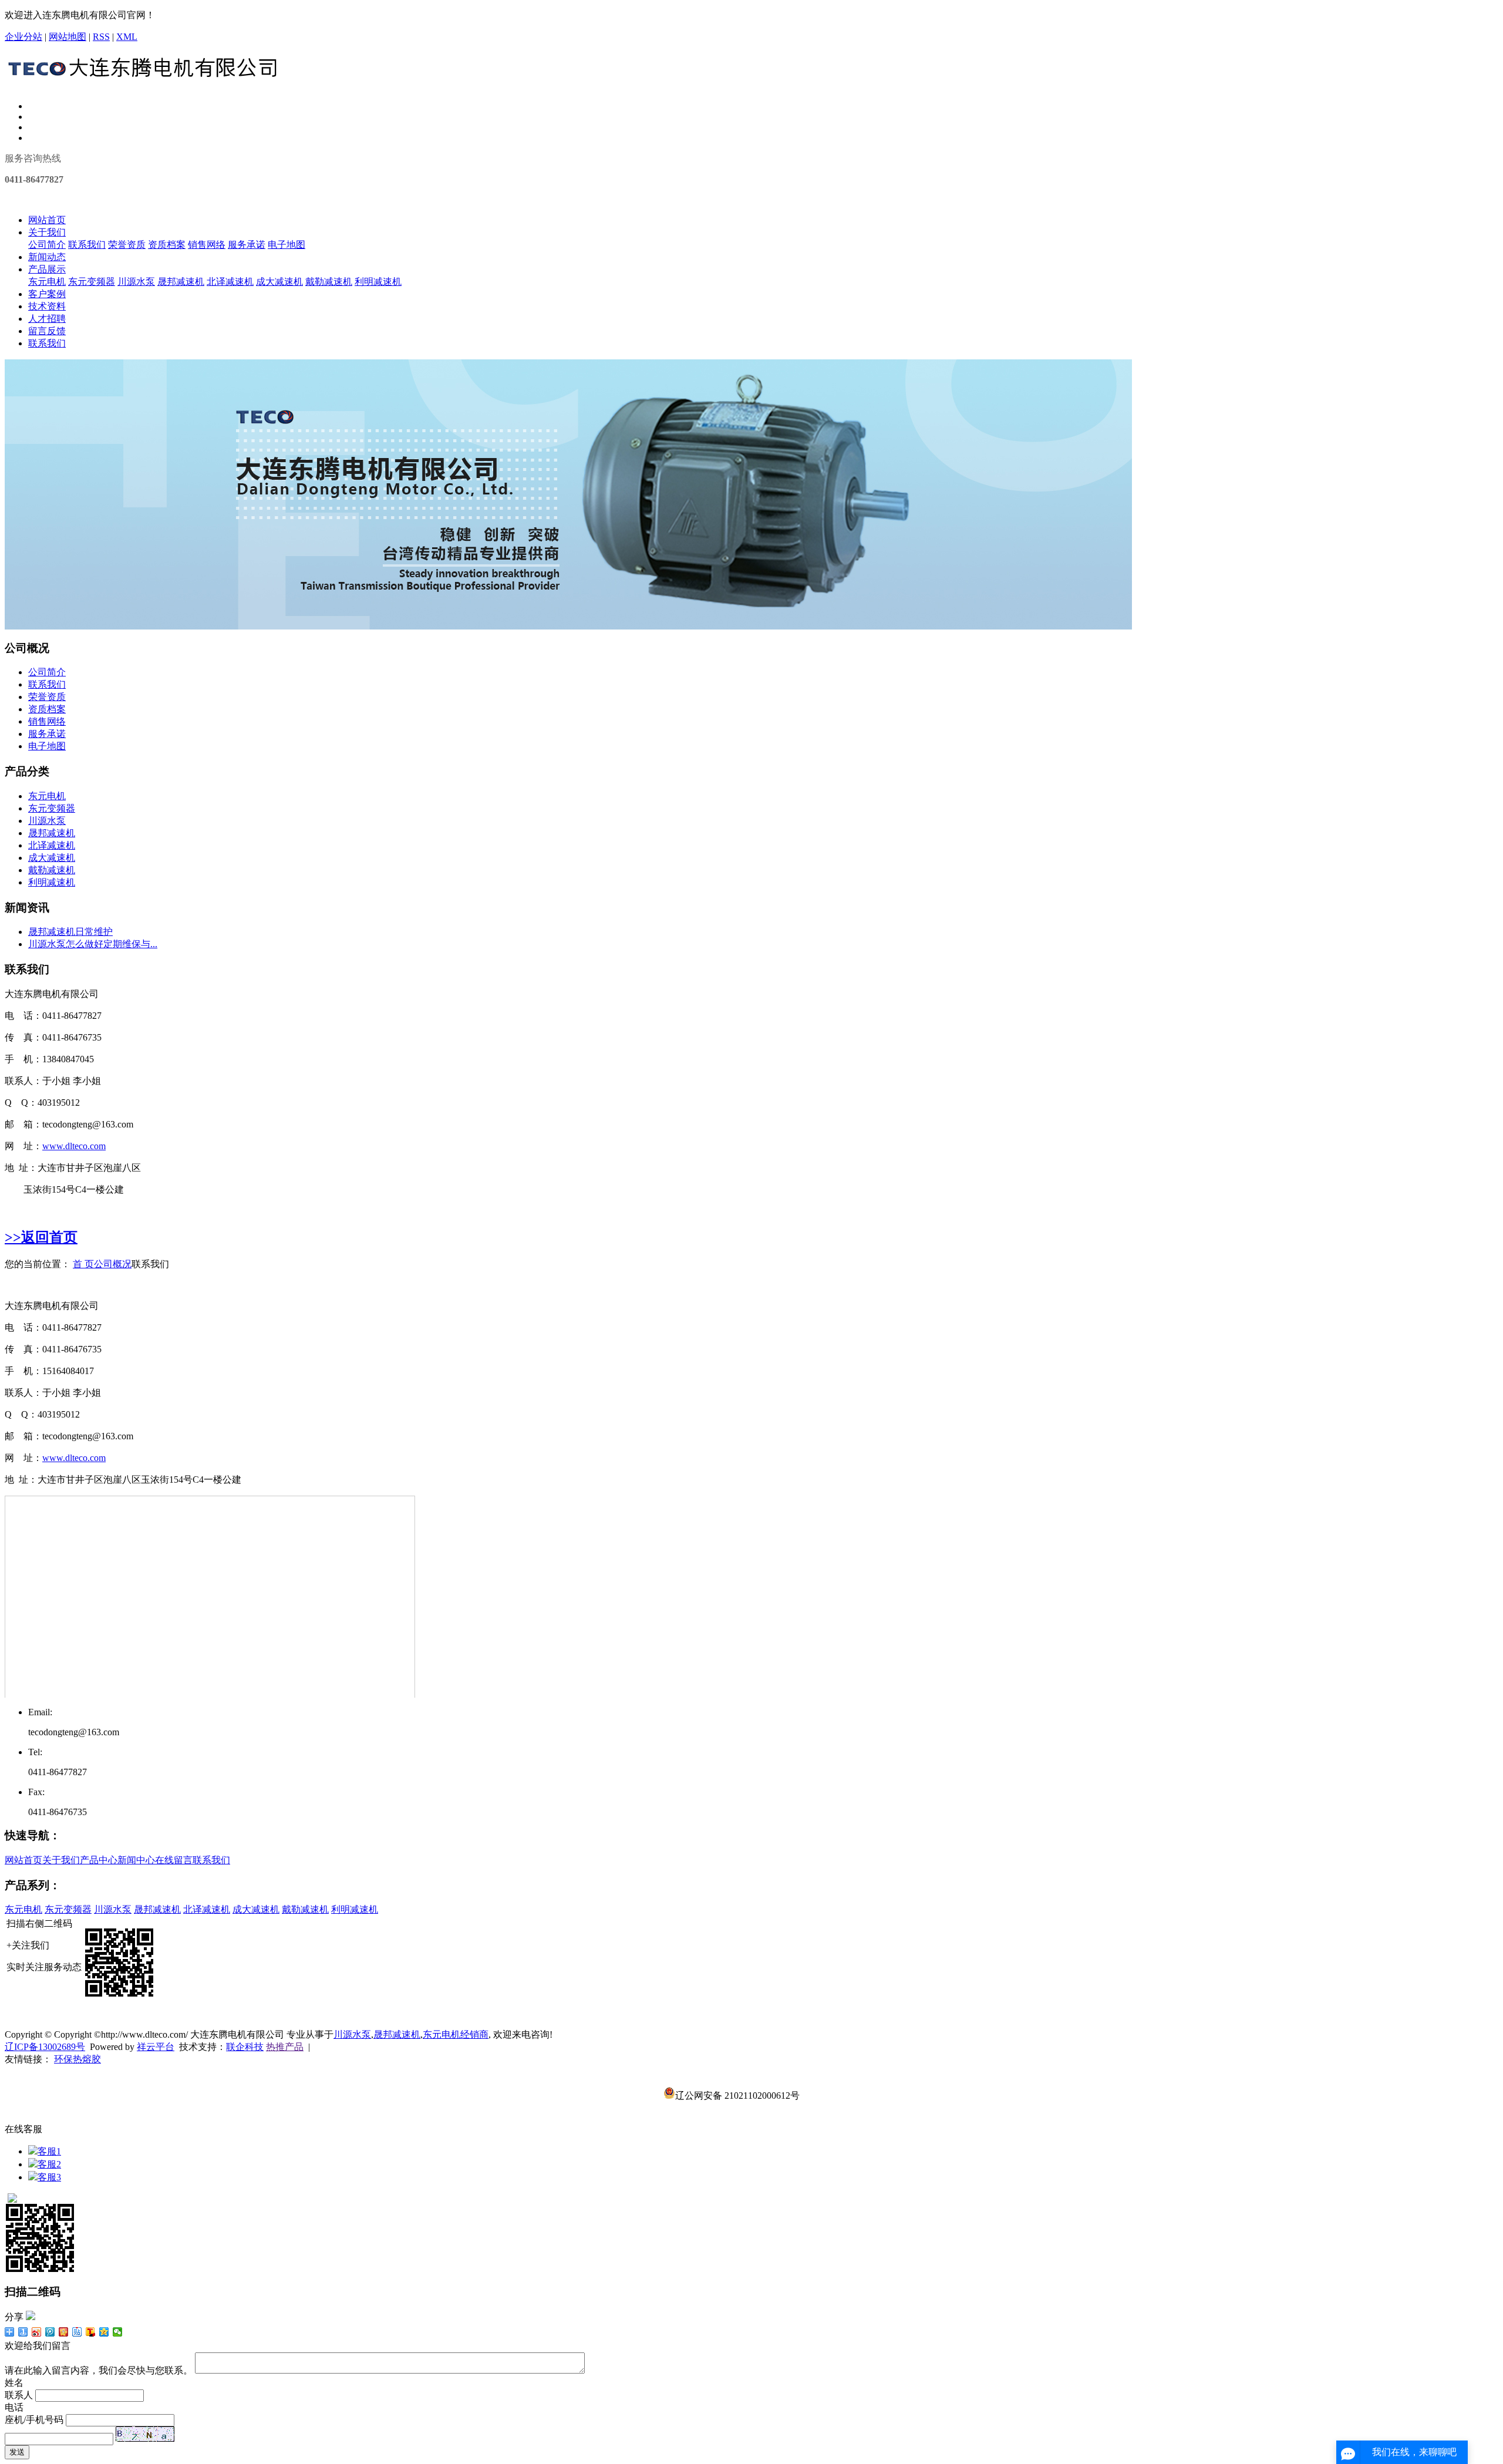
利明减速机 (378, 282)
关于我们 (47, 232)
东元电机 (47, 282)
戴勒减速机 (329, 282)
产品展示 (47, 269)
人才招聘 (47, 319)
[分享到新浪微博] (37, 2332)
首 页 (83, 1264)
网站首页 (47, 220)
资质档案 (167, 245)
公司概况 (113, 1264)
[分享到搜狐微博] (91, 2332)
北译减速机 (230, 282)
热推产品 (285, 2047)
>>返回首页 (41, 1237)
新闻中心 (136, 1860)
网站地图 (68, 37)
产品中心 (99, 1860)
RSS (101, 37)
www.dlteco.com (74, 1146)
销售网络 (207, 245)
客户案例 (47, 294)
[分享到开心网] (64, 2332)
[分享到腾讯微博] (50, 2332)
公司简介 (47, 245)
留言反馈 (47, 331)
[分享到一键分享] (23, 2332)
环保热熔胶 (77, 2059)
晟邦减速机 (181, 282)
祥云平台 (156, 2047)
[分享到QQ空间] (104, 2332)
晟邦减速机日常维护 (70, 932)
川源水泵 (136, 282)
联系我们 (87, 245)
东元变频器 (92, 282)
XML (127, 37)
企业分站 (23, 37)
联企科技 (245, 2047)
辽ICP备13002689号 (45, 2047)
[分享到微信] (118, 2332)
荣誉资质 (127, 245)
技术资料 (47, 306)
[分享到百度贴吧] (77, 2332)
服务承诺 (247, 245)
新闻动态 (47, 257)
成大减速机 (279, 282)
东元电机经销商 (456, 2034)
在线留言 (174, 1860)
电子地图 (287, 245)
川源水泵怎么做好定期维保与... (93, 944)
